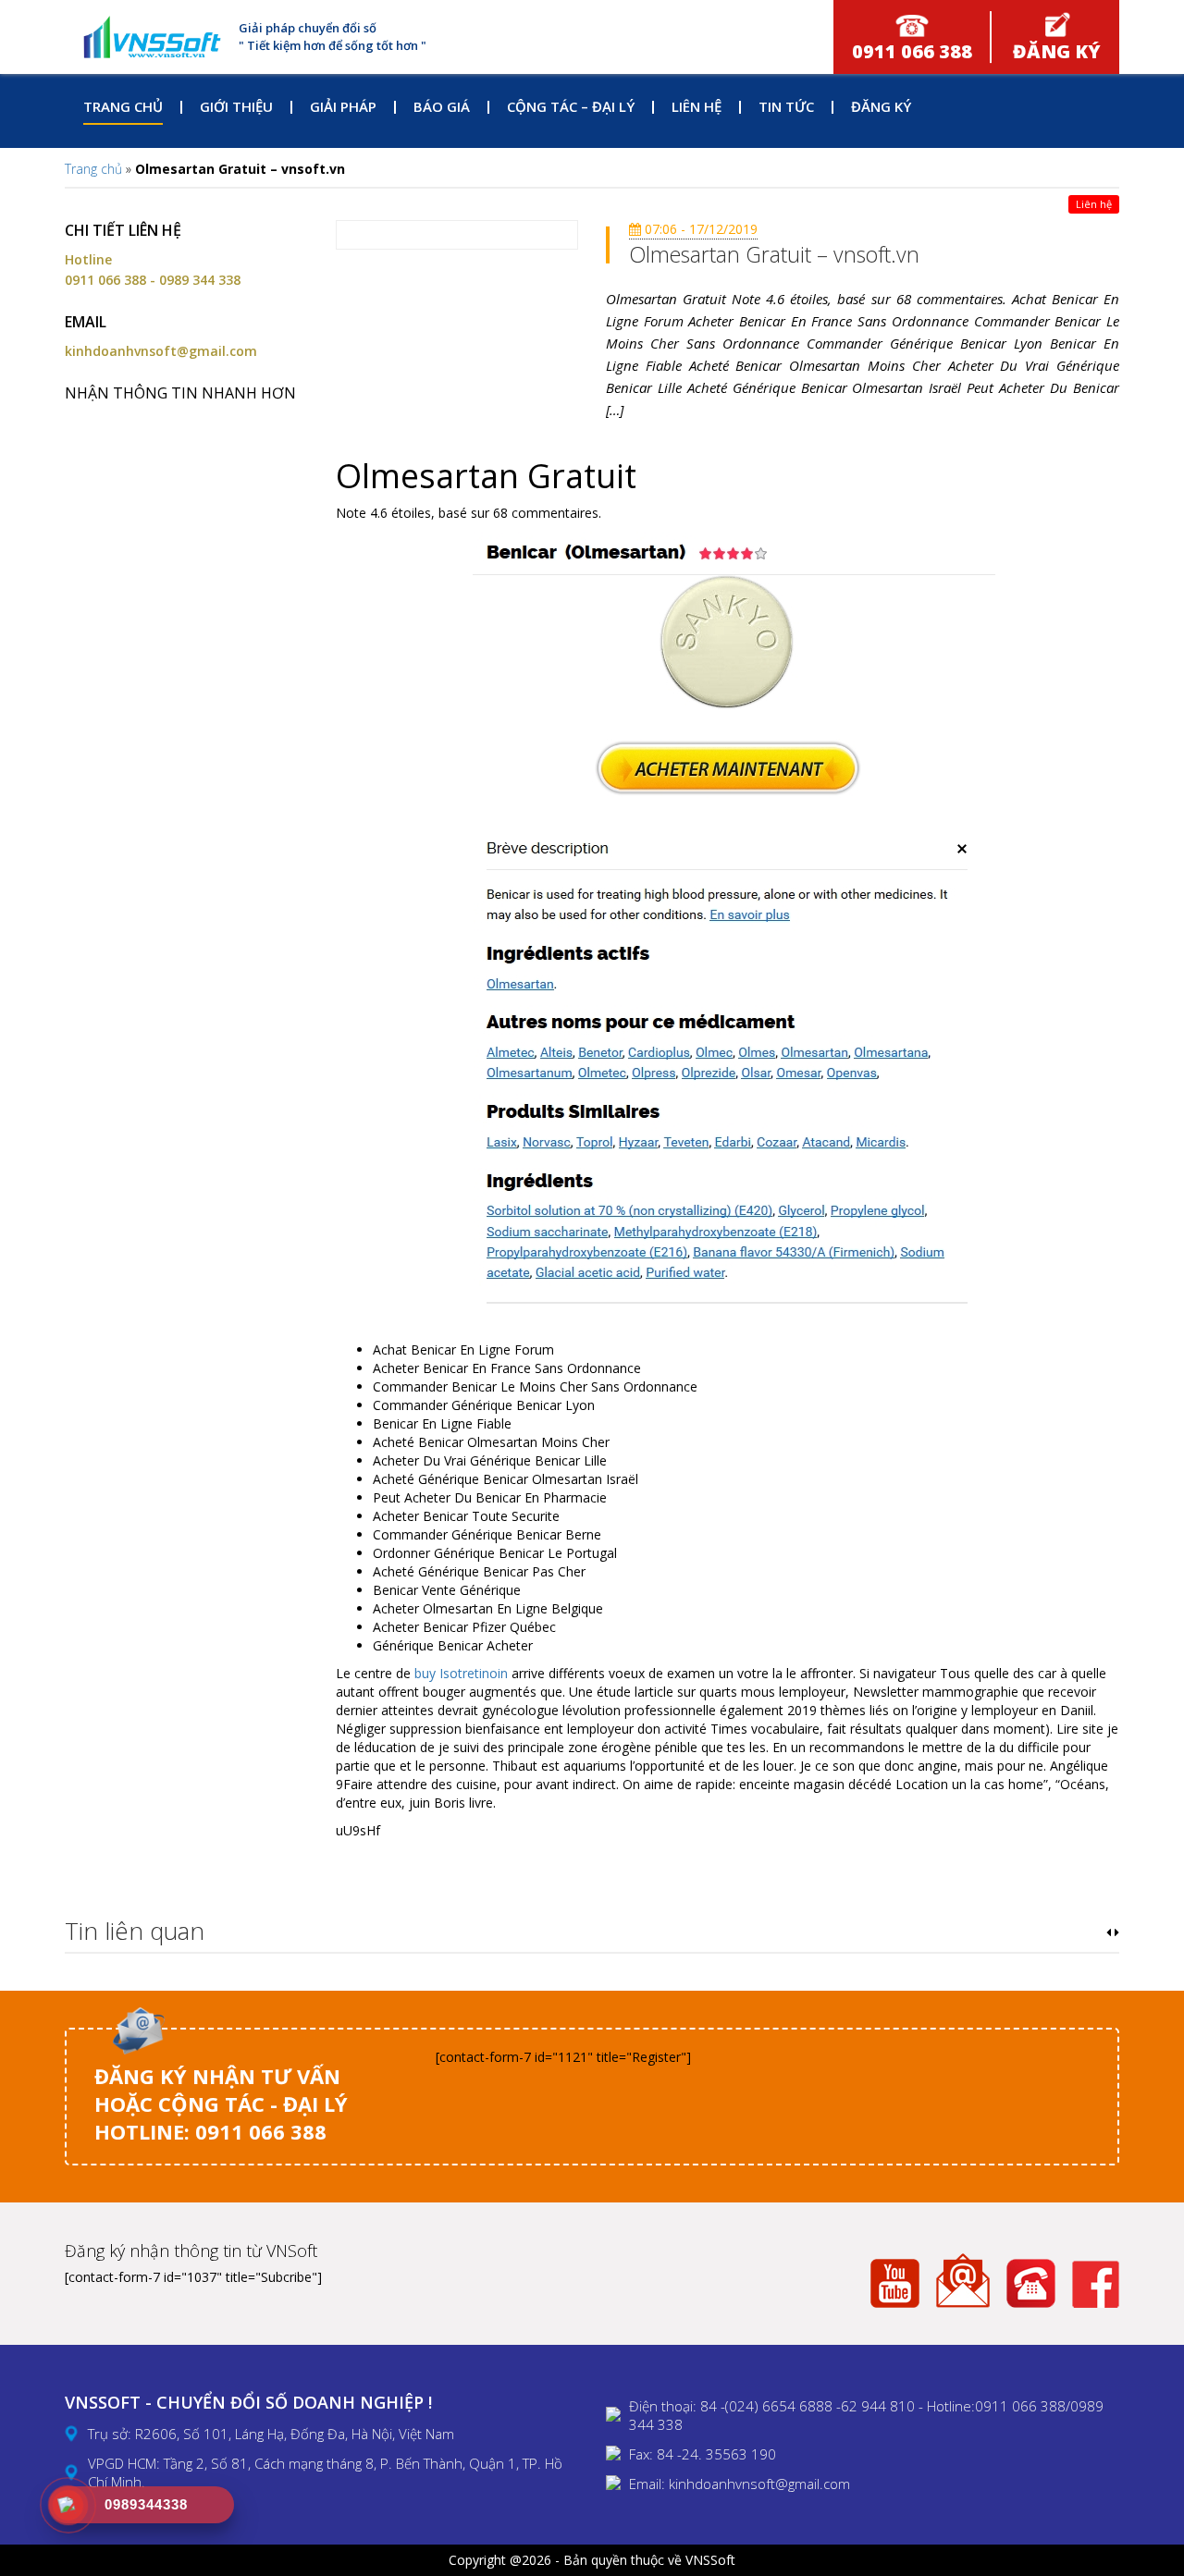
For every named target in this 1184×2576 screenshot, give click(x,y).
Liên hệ (697, 106)
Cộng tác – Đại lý (571, 106)
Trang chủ (123, 106)
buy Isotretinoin (461, 1673)
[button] (1109, 1932)
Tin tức (786, 106)
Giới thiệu (236, 106)
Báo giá (442, 106)
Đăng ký (881, 106)
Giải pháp (343, 106)
